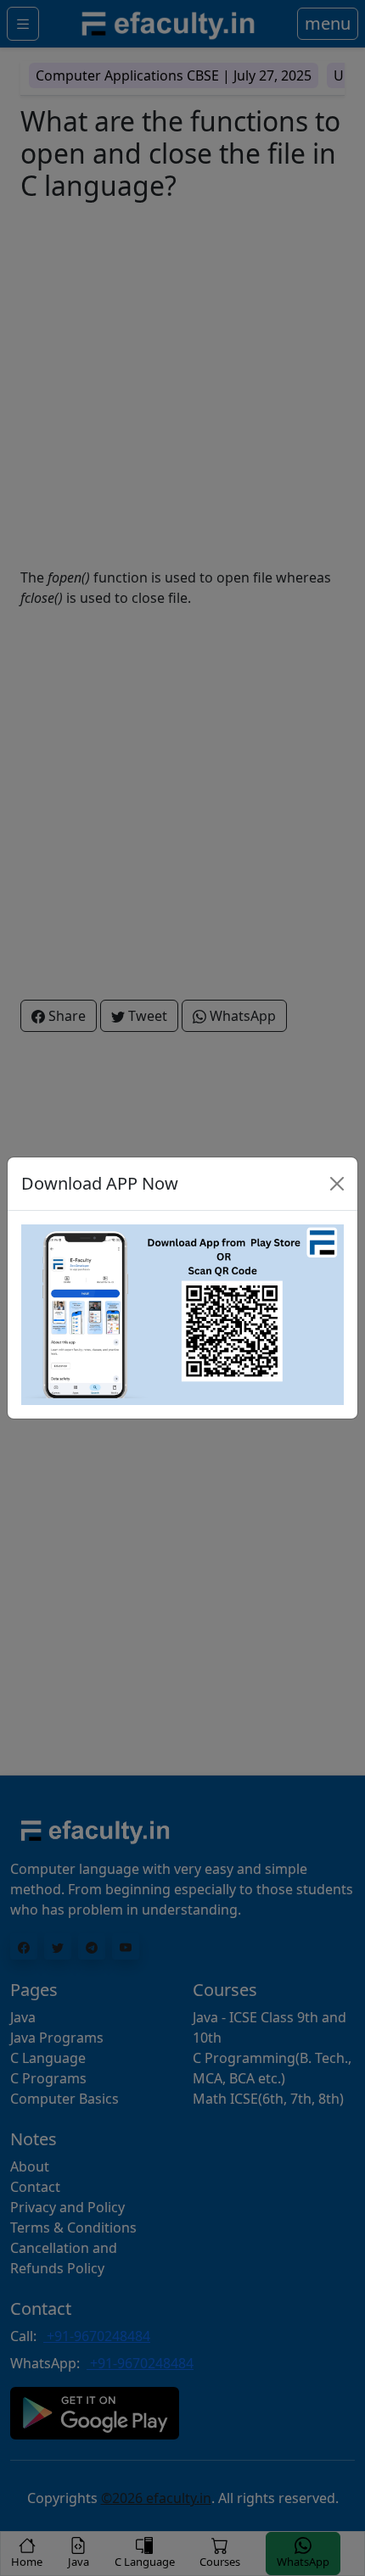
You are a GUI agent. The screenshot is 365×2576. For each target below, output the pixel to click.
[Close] (337, 1184)
